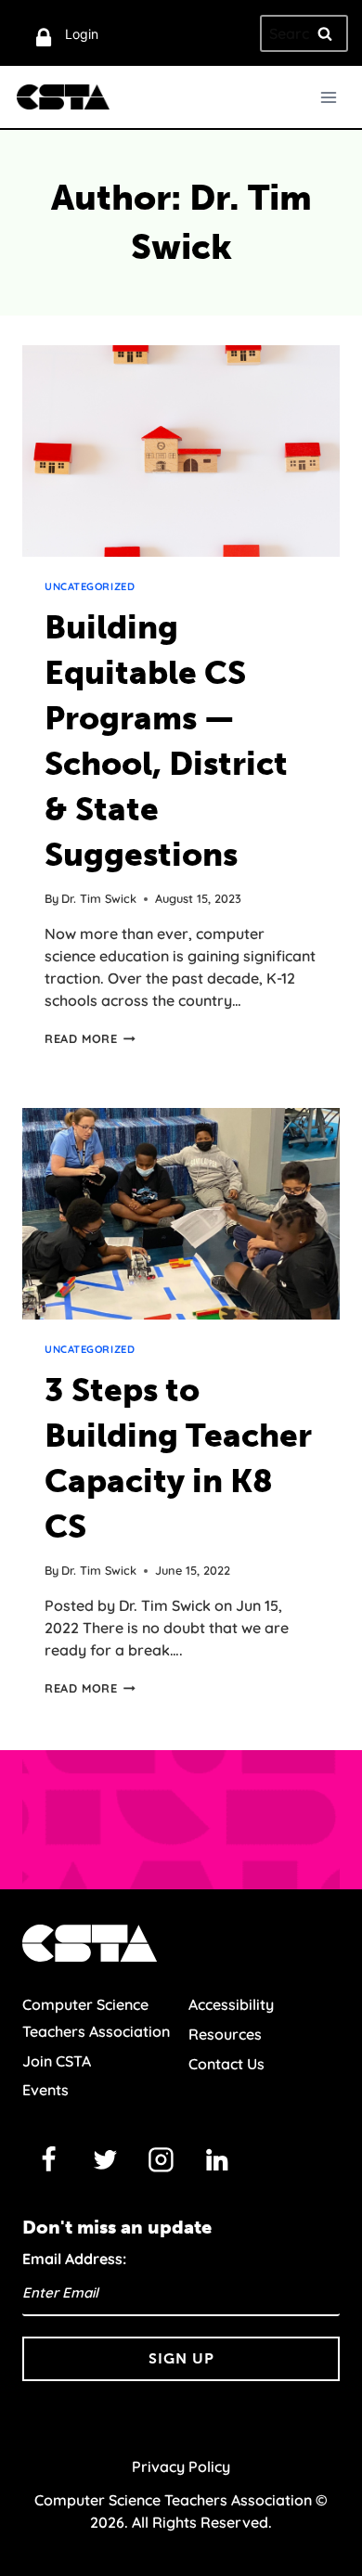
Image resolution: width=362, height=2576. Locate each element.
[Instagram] (162, 2160)
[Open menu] (328, 97)
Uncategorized (90, 586)
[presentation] (181, 451)
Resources (225, 2034)
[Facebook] (49, 2160)
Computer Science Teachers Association (96, 2018)
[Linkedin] (217, 2160)
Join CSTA (57, 2061)
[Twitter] (105, 2160)
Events (45, 2090)
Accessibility (231, 2004)
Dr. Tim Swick (99, 898)
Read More (90, 1038)
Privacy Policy (181, 2467)
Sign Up (181, 2358)
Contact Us (226, 2064)
